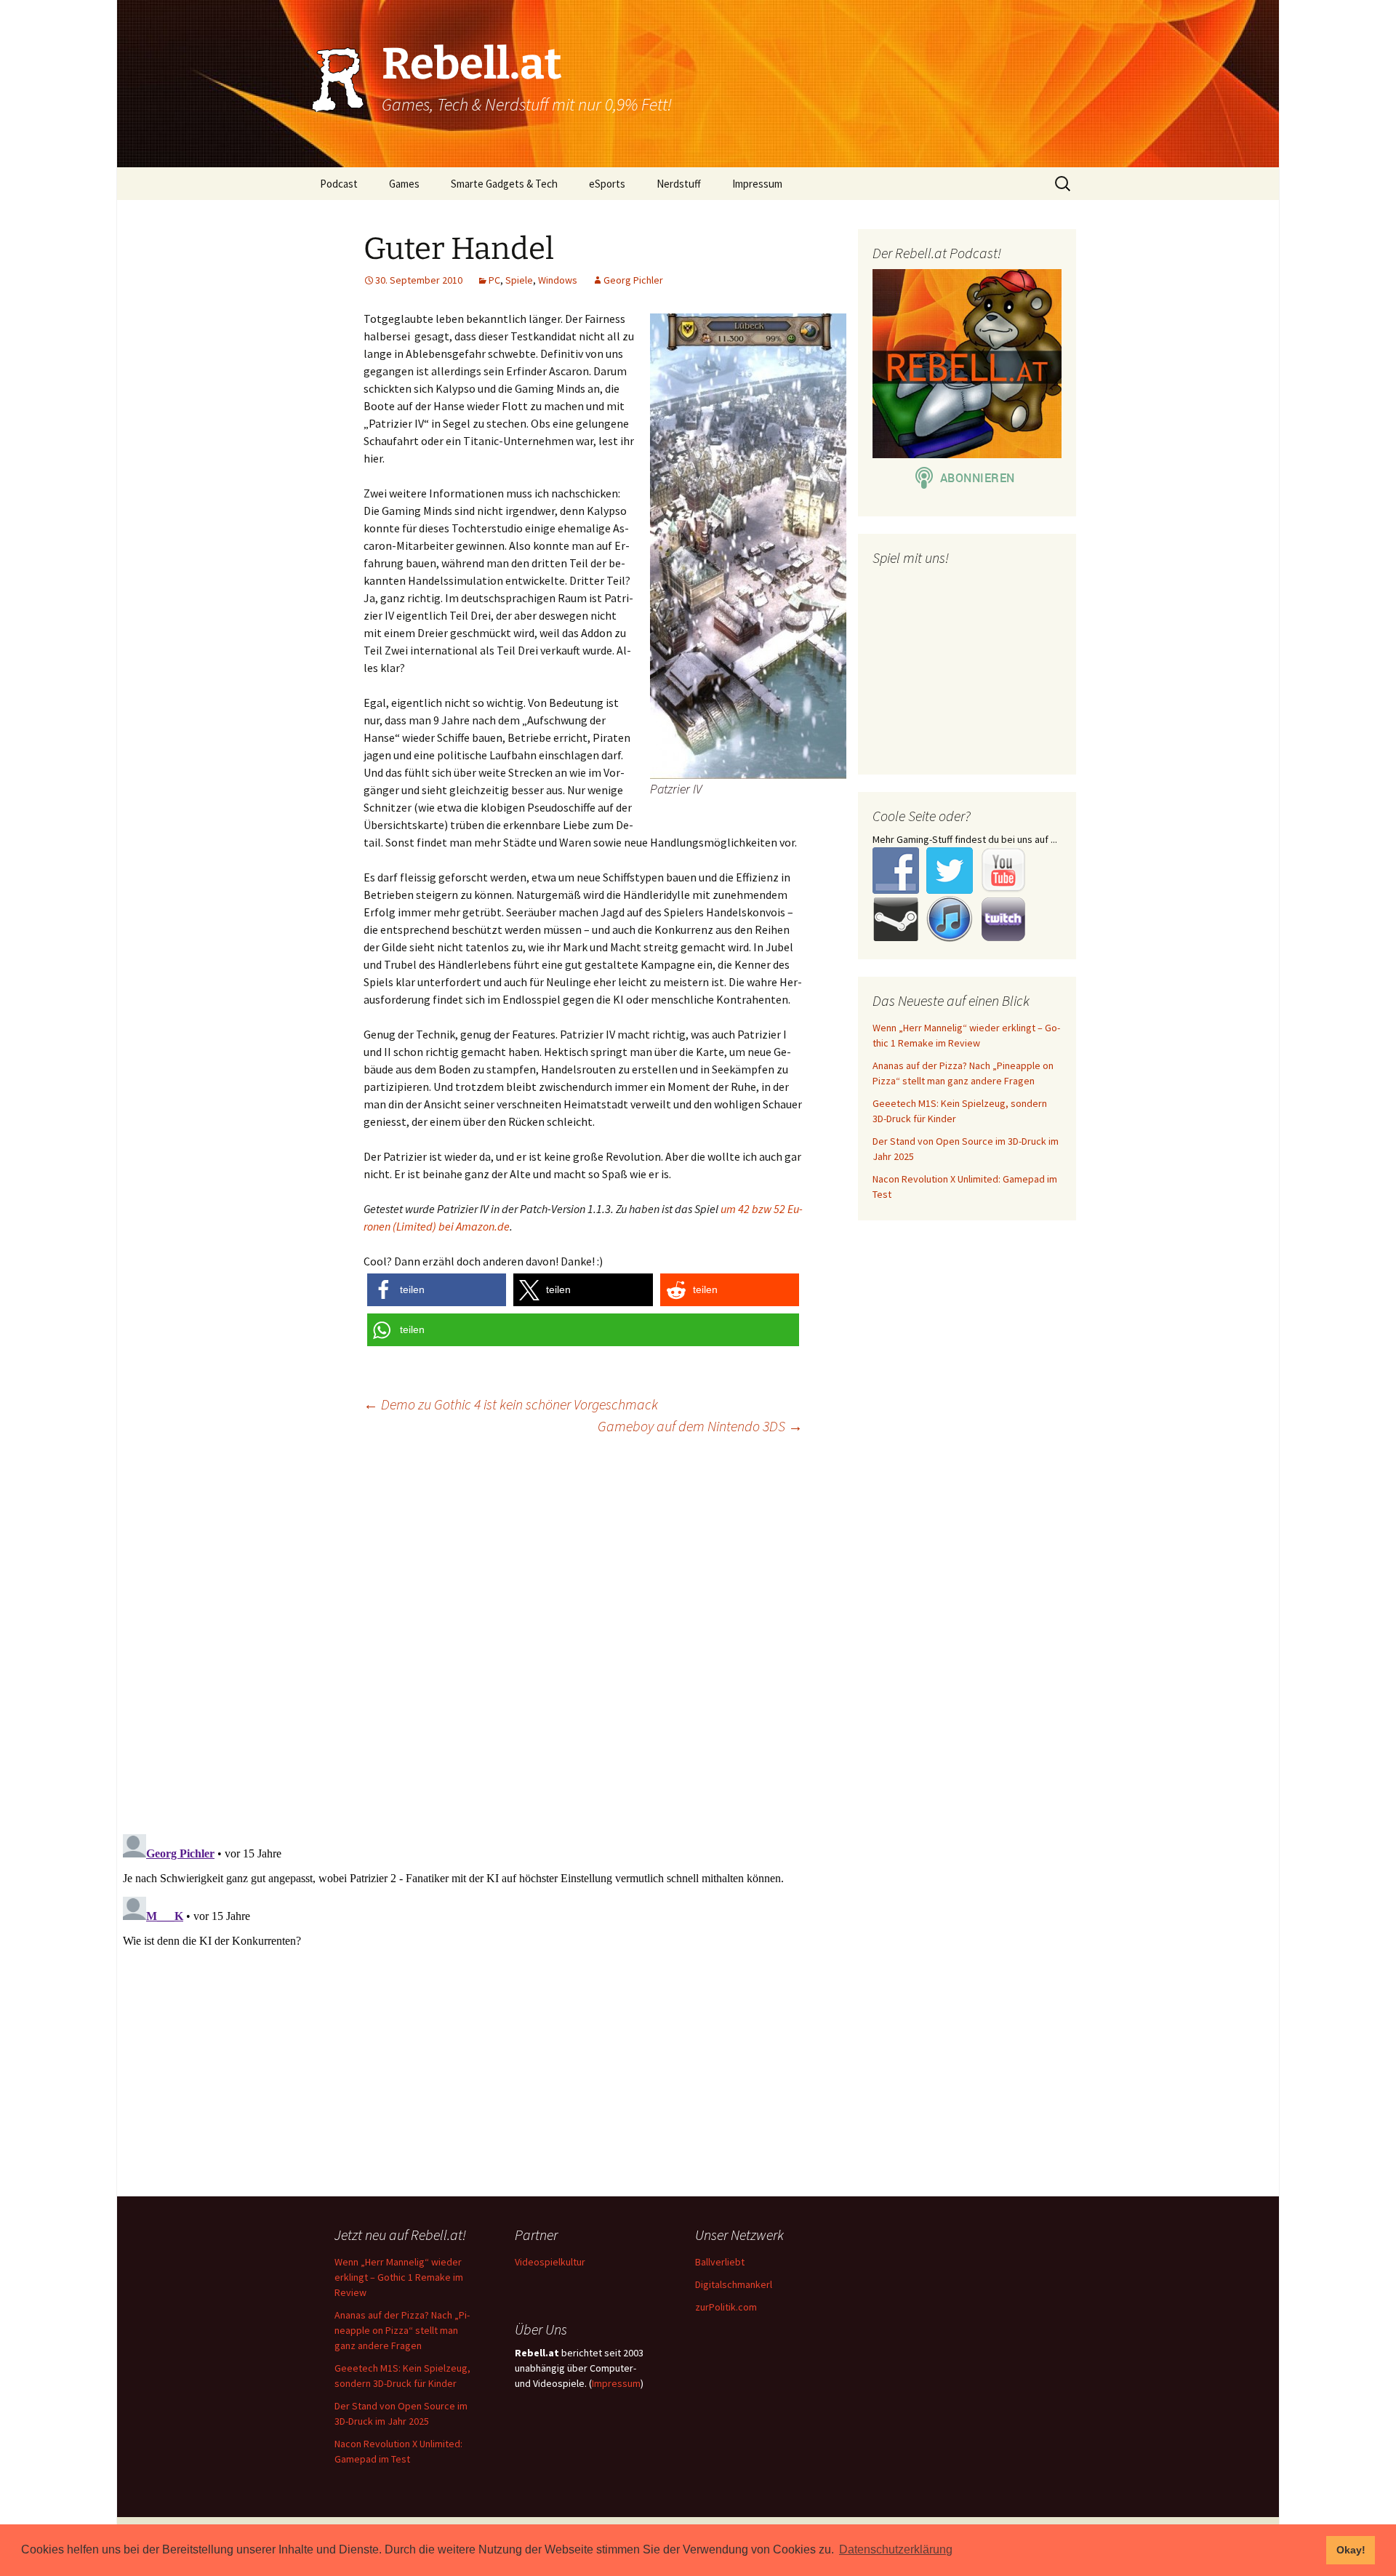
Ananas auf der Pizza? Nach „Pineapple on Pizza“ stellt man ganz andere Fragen (402, 2330)
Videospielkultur (550, 2262)
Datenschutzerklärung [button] (896, 2549)
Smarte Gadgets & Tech (504, 184)
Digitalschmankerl (734, 2284)
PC (494, 280)
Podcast (339, 184)
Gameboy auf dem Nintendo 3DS (700, 1426)
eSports (607, 184)
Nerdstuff (679, 184)
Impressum (757, 184)
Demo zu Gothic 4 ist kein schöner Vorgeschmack (511, 1404)
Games (404, 184)
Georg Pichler (633, 280)
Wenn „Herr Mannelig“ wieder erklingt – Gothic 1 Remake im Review (399, 2277)
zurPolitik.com (726, 2307)
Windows (558, 280)
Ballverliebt (720, 2262)
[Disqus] (698, 1633)
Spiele (519, 280)
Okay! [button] (1351, 2550)
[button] (437, 1290)
